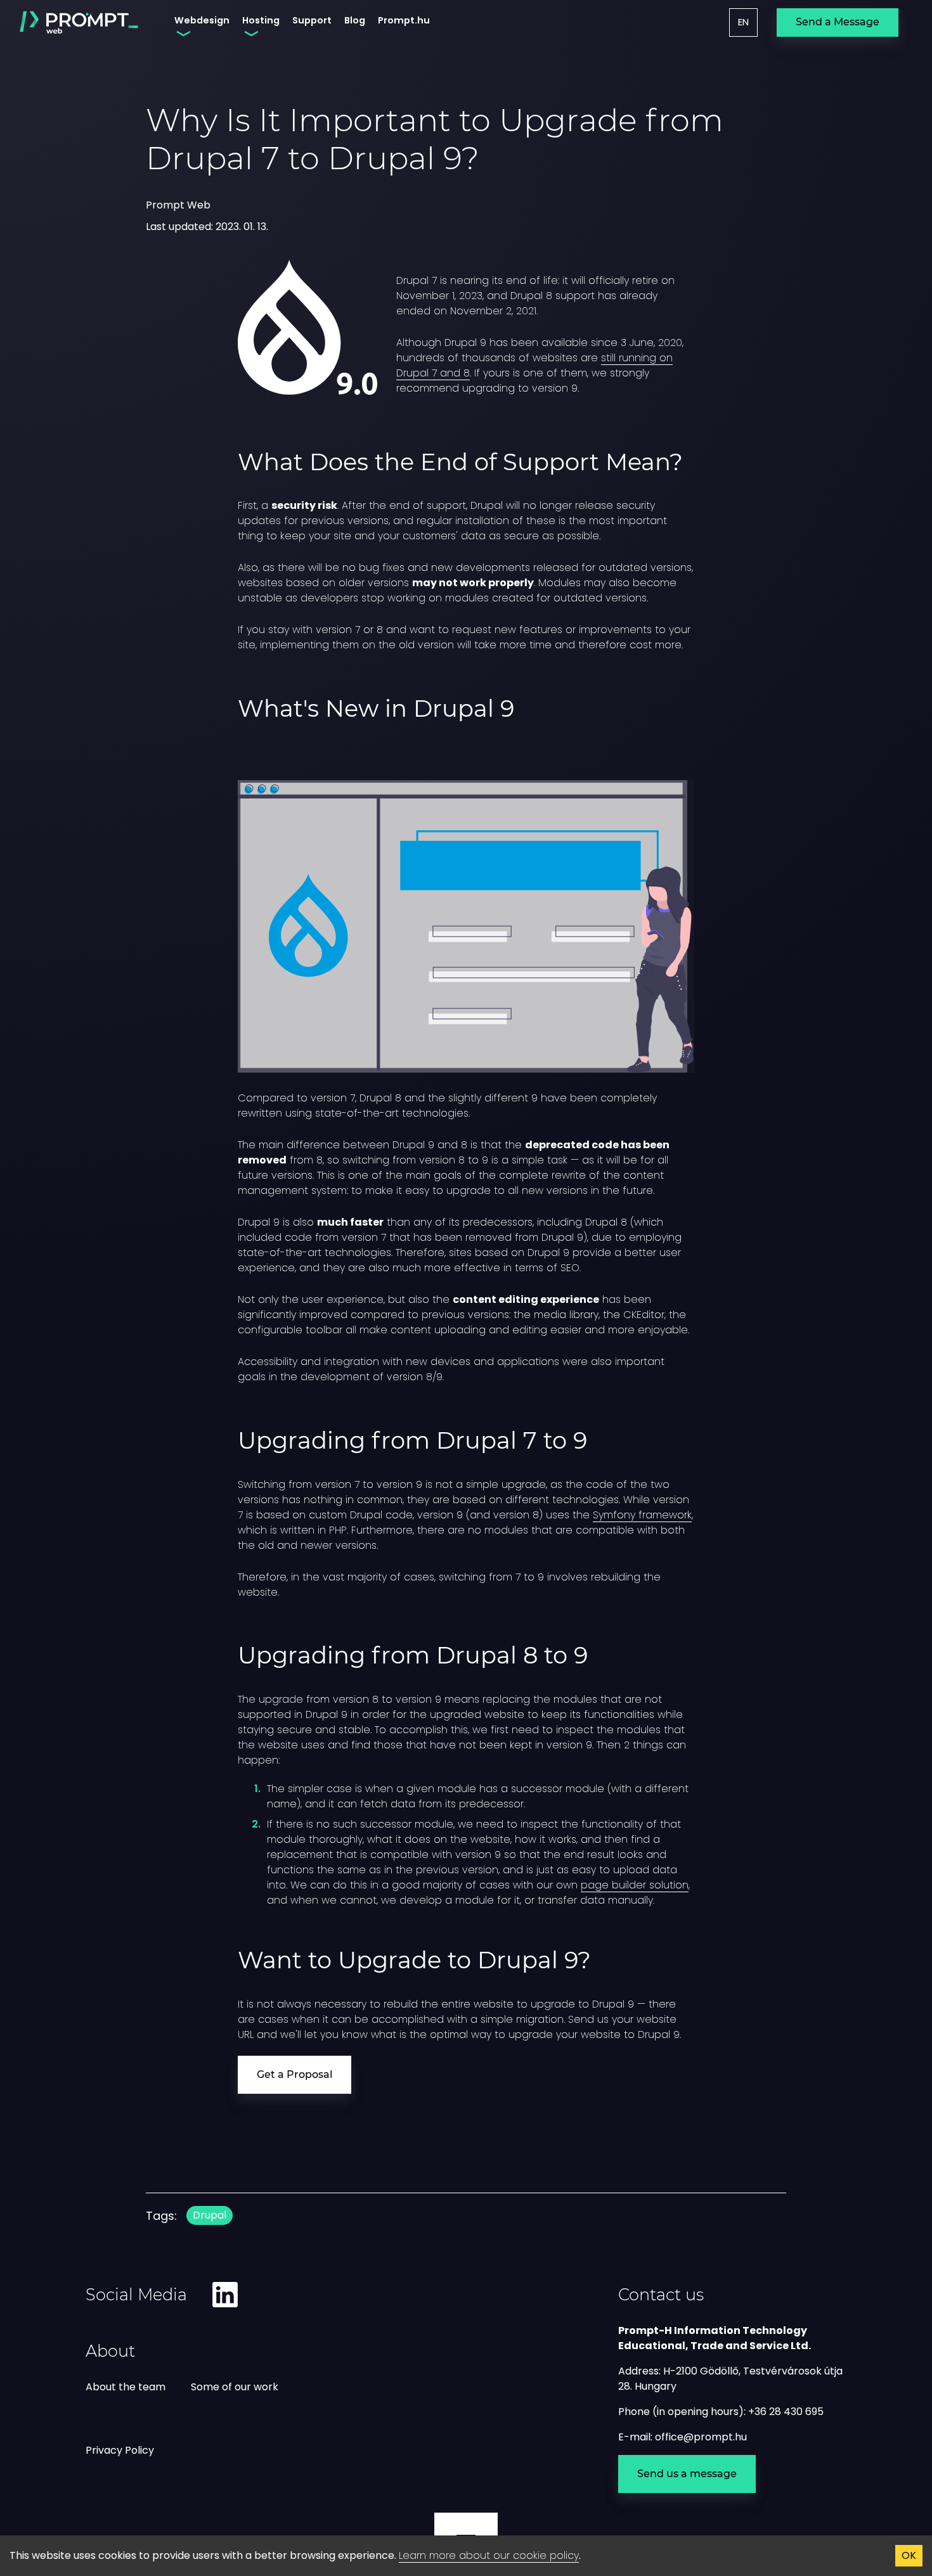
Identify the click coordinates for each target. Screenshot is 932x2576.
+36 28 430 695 (786, 2412)
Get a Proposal (294, 2074)
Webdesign (202, 20)
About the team (126, 2387)
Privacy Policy (120, 2450)
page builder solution (635, 1885)
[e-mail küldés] (701, 2437)
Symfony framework (642, 1515)
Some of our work (235, 2387)
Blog (355, 20)
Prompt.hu (404, 20)
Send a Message (838, 22)
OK (909, 2555)
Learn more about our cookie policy (489, 2555)
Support (312, 20)
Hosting (261, 20)
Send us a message (687, 2474)
